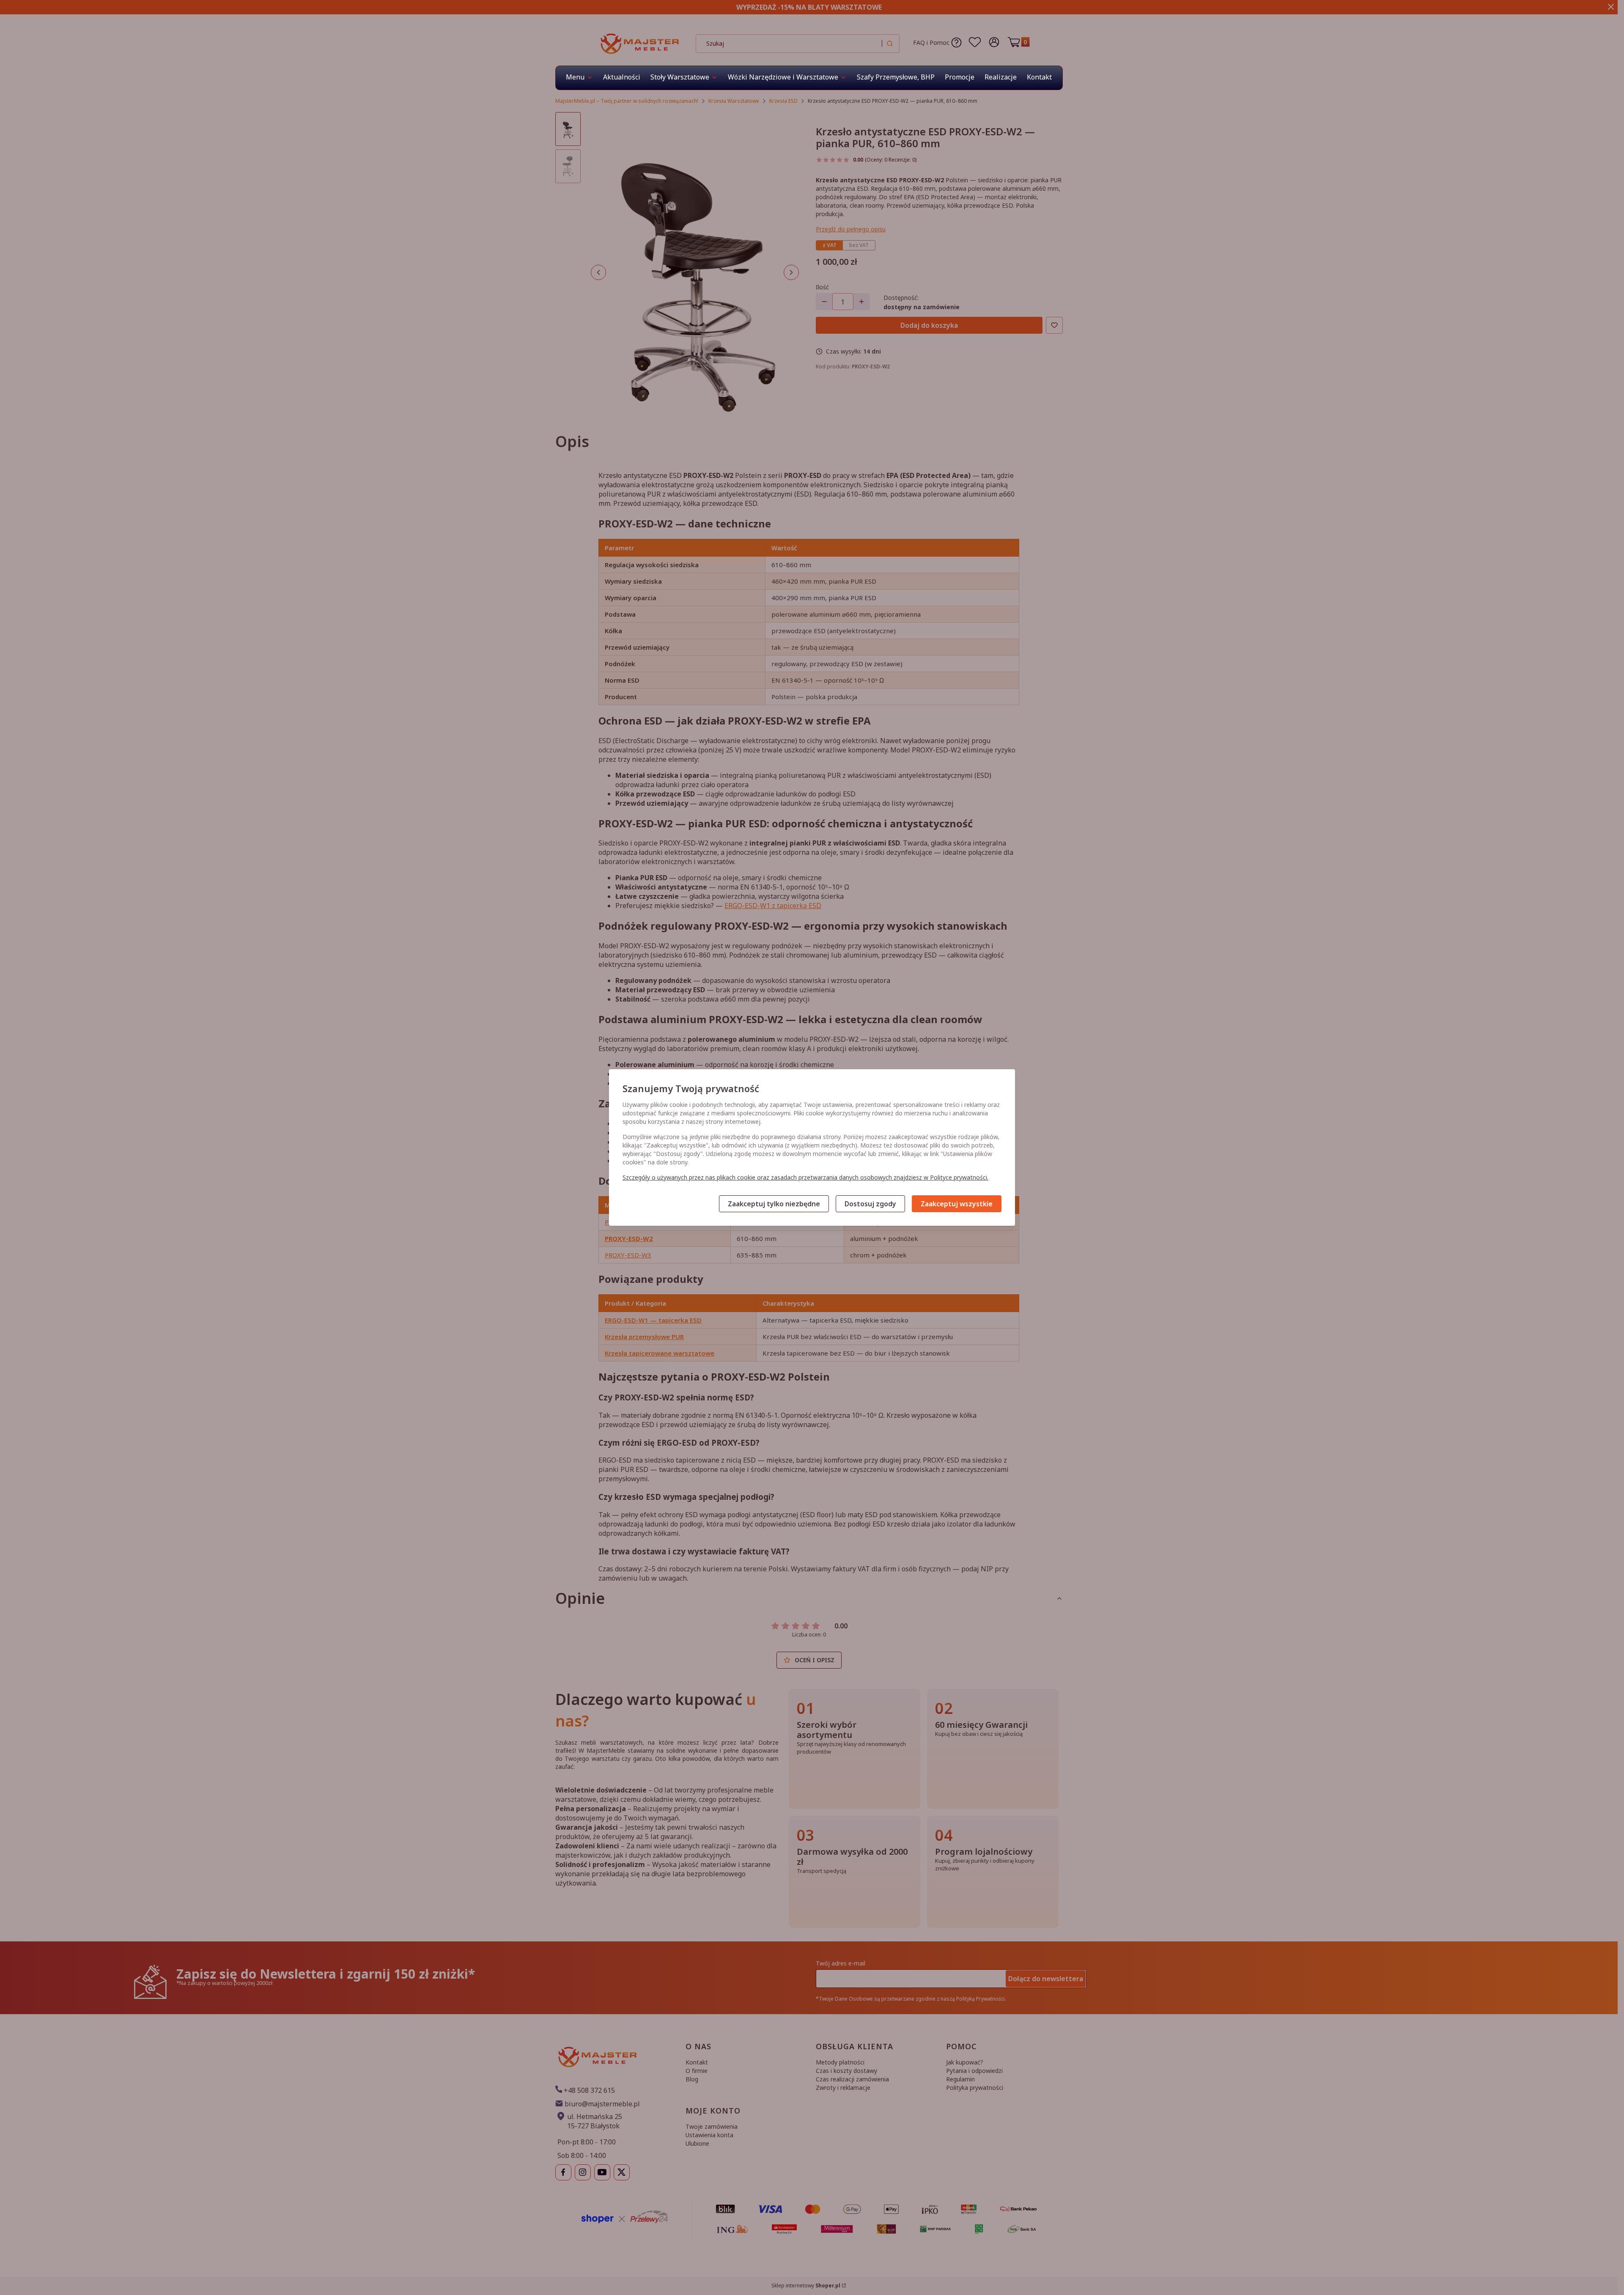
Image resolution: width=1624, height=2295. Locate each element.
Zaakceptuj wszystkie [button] (957, 1204)
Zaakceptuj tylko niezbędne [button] (774, 1204)
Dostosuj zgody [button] (870, 1204)
